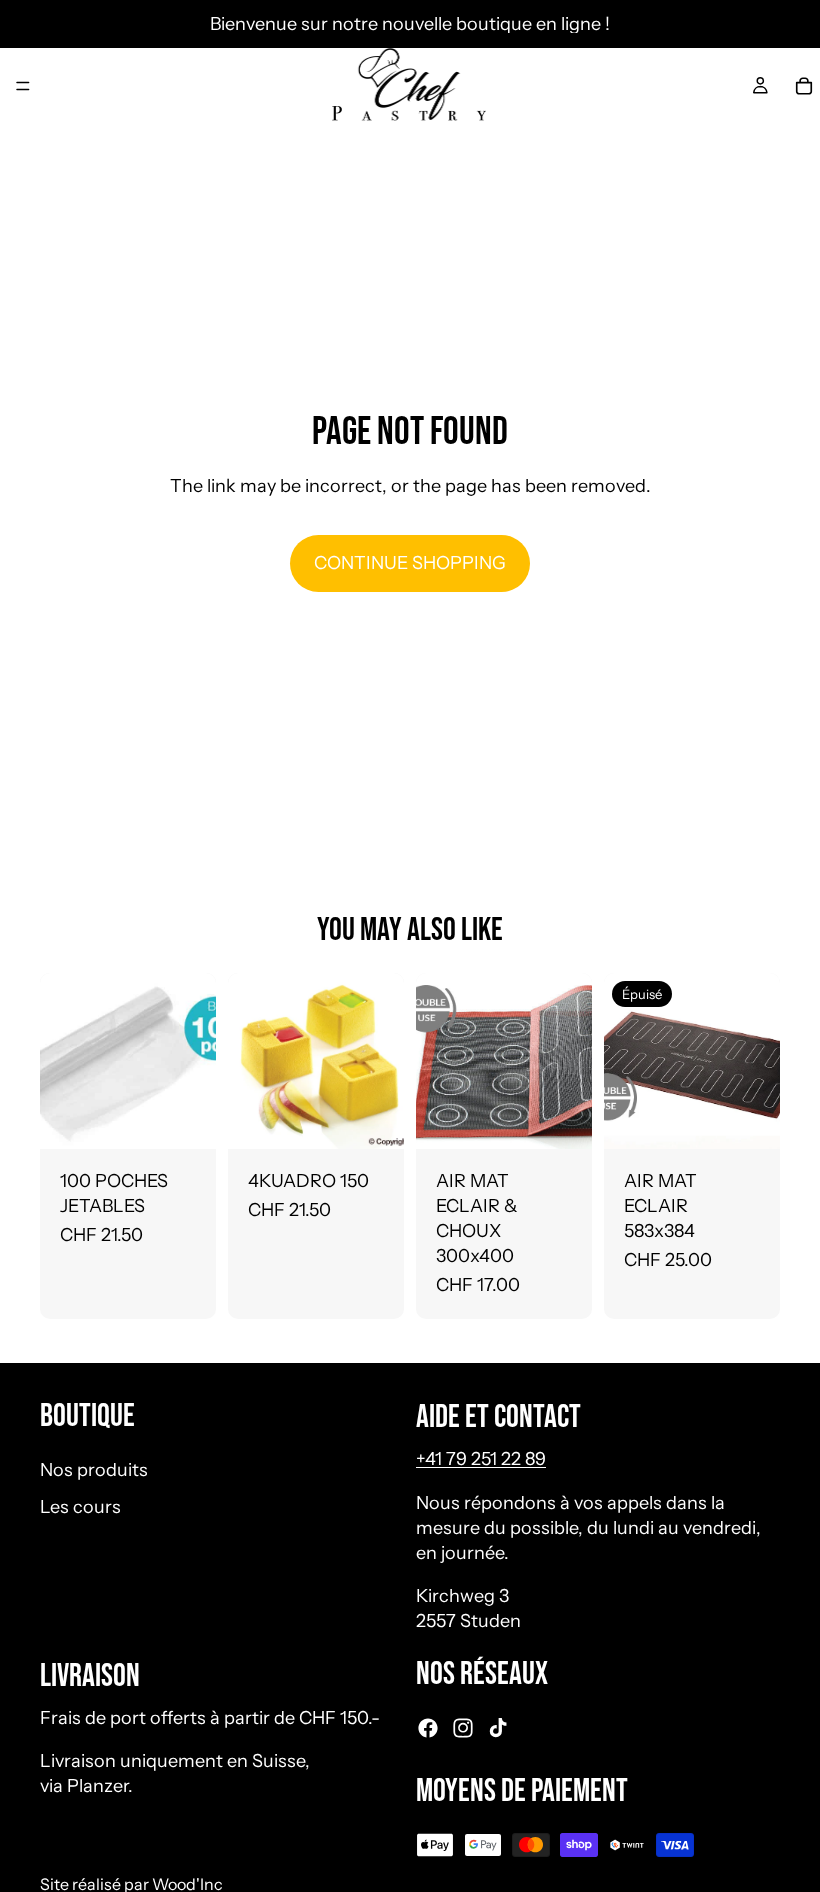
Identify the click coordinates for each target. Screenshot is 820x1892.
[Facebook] (428, 1728)
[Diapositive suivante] (570, 1061)
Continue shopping (410, 563)
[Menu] (23, 86)
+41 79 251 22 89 (481, 1460)
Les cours (80, 1507)
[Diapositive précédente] (438, 1061)
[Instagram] (463, 1728)
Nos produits (94, 1470)
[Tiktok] (498, 1728)
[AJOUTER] (185, 1118)
